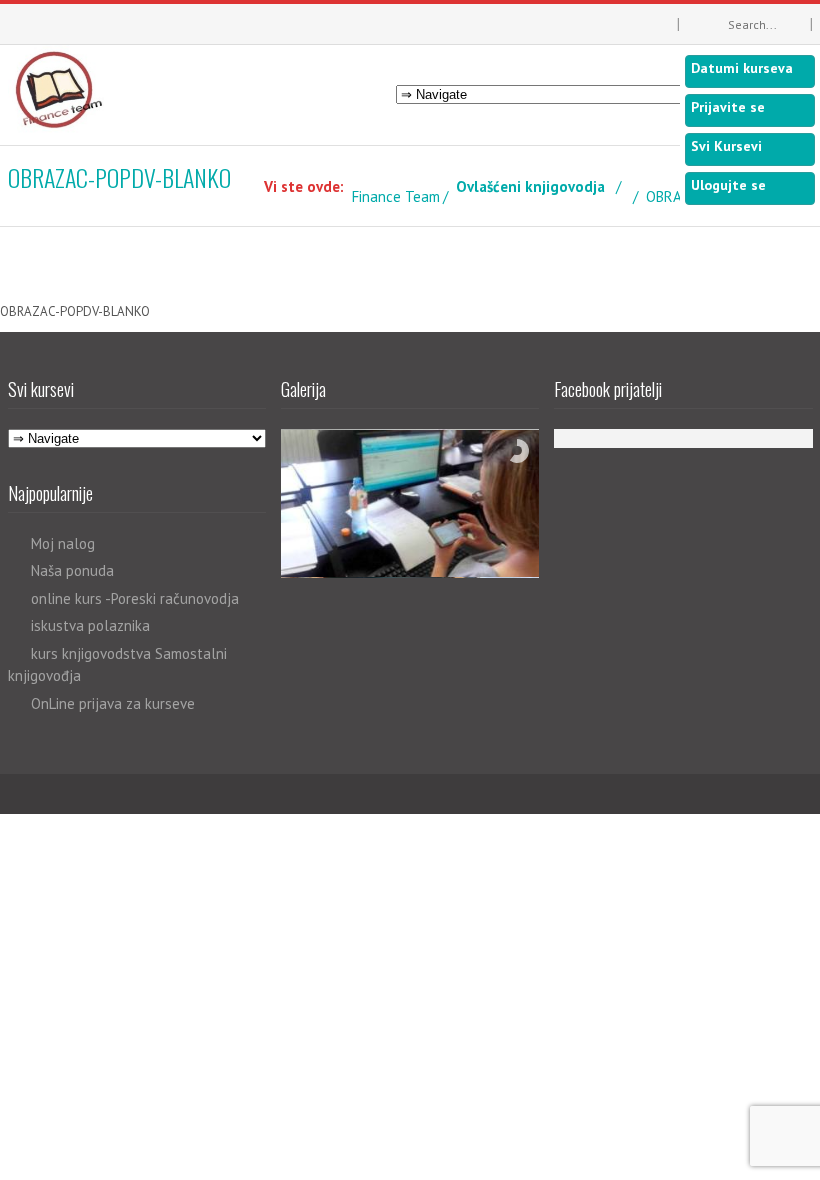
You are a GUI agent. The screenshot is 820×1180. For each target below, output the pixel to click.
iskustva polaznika (90, 625)
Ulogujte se (728, 185)
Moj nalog (63, 543)
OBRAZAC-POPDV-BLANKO (75, 311)
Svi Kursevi (726, 146)
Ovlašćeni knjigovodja (530, 186)
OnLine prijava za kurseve (113, 703)
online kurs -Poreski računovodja (135, 598)
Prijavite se (728, 107)
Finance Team (396, 196)
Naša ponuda (72, 570)
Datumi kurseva (742, 68)
